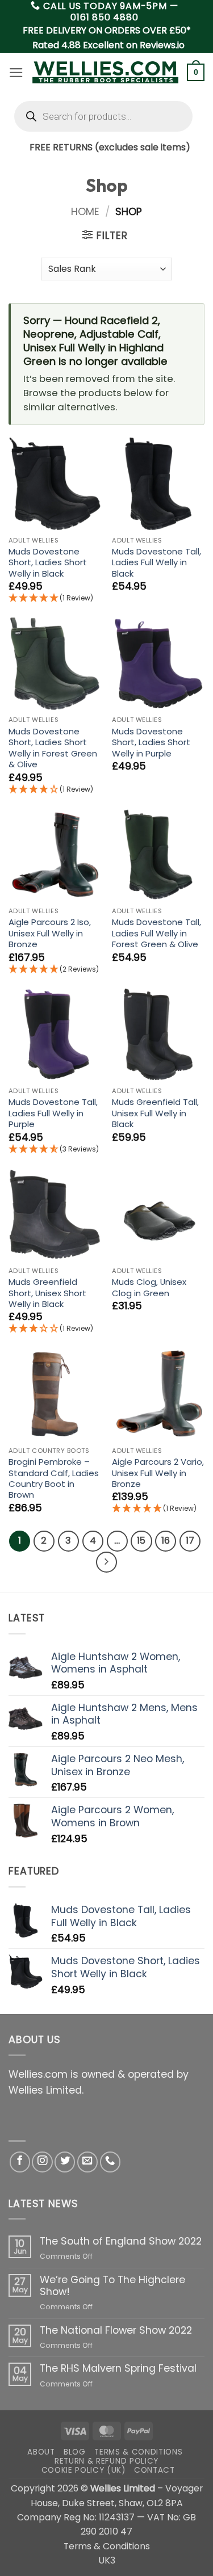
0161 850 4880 (104, 17)
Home (85, 212)
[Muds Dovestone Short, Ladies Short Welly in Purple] (158, 664)
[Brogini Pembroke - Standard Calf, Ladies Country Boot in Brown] (55, 1394)
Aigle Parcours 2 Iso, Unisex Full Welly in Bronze (50, 933)
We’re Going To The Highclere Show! (112, 2286)
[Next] (106, 1562)
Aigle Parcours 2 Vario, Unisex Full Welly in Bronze (158, 1473)
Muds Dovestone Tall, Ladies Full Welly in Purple (53, 1113)
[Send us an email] (87, 2162)
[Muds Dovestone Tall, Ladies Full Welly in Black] (158, 484)
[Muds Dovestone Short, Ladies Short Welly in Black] (55, 484)
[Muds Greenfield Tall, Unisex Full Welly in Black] (158, 1034)
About (41, 2452)
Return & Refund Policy (106, 2461)
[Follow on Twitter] (65, 2162)
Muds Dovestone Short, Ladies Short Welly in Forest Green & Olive (53, 748)
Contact (154, 2470)
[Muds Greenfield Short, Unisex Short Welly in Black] (55, 1214)
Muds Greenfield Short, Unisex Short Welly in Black (47, 1293)
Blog (75, 2452)
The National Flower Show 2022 (116, 2331)
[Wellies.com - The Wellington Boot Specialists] (105, 72)
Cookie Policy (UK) (83, 2470)
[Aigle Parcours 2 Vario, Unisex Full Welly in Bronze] (158, 1394)
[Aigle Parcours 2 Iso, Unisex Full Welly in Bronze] (55, 854)
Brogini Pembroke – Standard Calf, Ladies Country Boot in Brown (54, 1478)
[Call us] (110, 2162)
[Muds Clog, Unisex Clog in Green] (158, 1214)
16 (166, 1541)
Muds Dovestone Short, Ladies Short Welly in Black (48, 562)
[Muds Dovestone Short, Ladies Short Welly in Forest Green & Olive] (55, 664)
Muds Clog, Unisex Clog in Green (149, 1287)
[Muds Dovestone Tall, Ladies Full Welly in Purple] (55, 1034)
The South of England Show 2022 (121, 2241)
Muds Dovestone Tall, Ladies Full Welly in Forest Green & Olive (156, 933)
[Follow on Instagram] (42, 2162)
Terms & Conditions (138, 2452)
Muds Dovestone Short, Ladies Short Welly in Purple (151, 742)
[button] (16, 73)
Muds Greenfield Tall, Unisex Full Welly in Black (155, 1113)
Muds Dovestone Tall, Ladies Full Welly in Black (156, 562)
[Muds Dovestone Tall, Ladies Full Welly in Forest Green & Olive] (158, 854)
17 (190, 1541)
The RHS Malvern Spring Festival (118, 2369)
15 (141, 1541)
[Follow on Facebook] (20, 2162)
